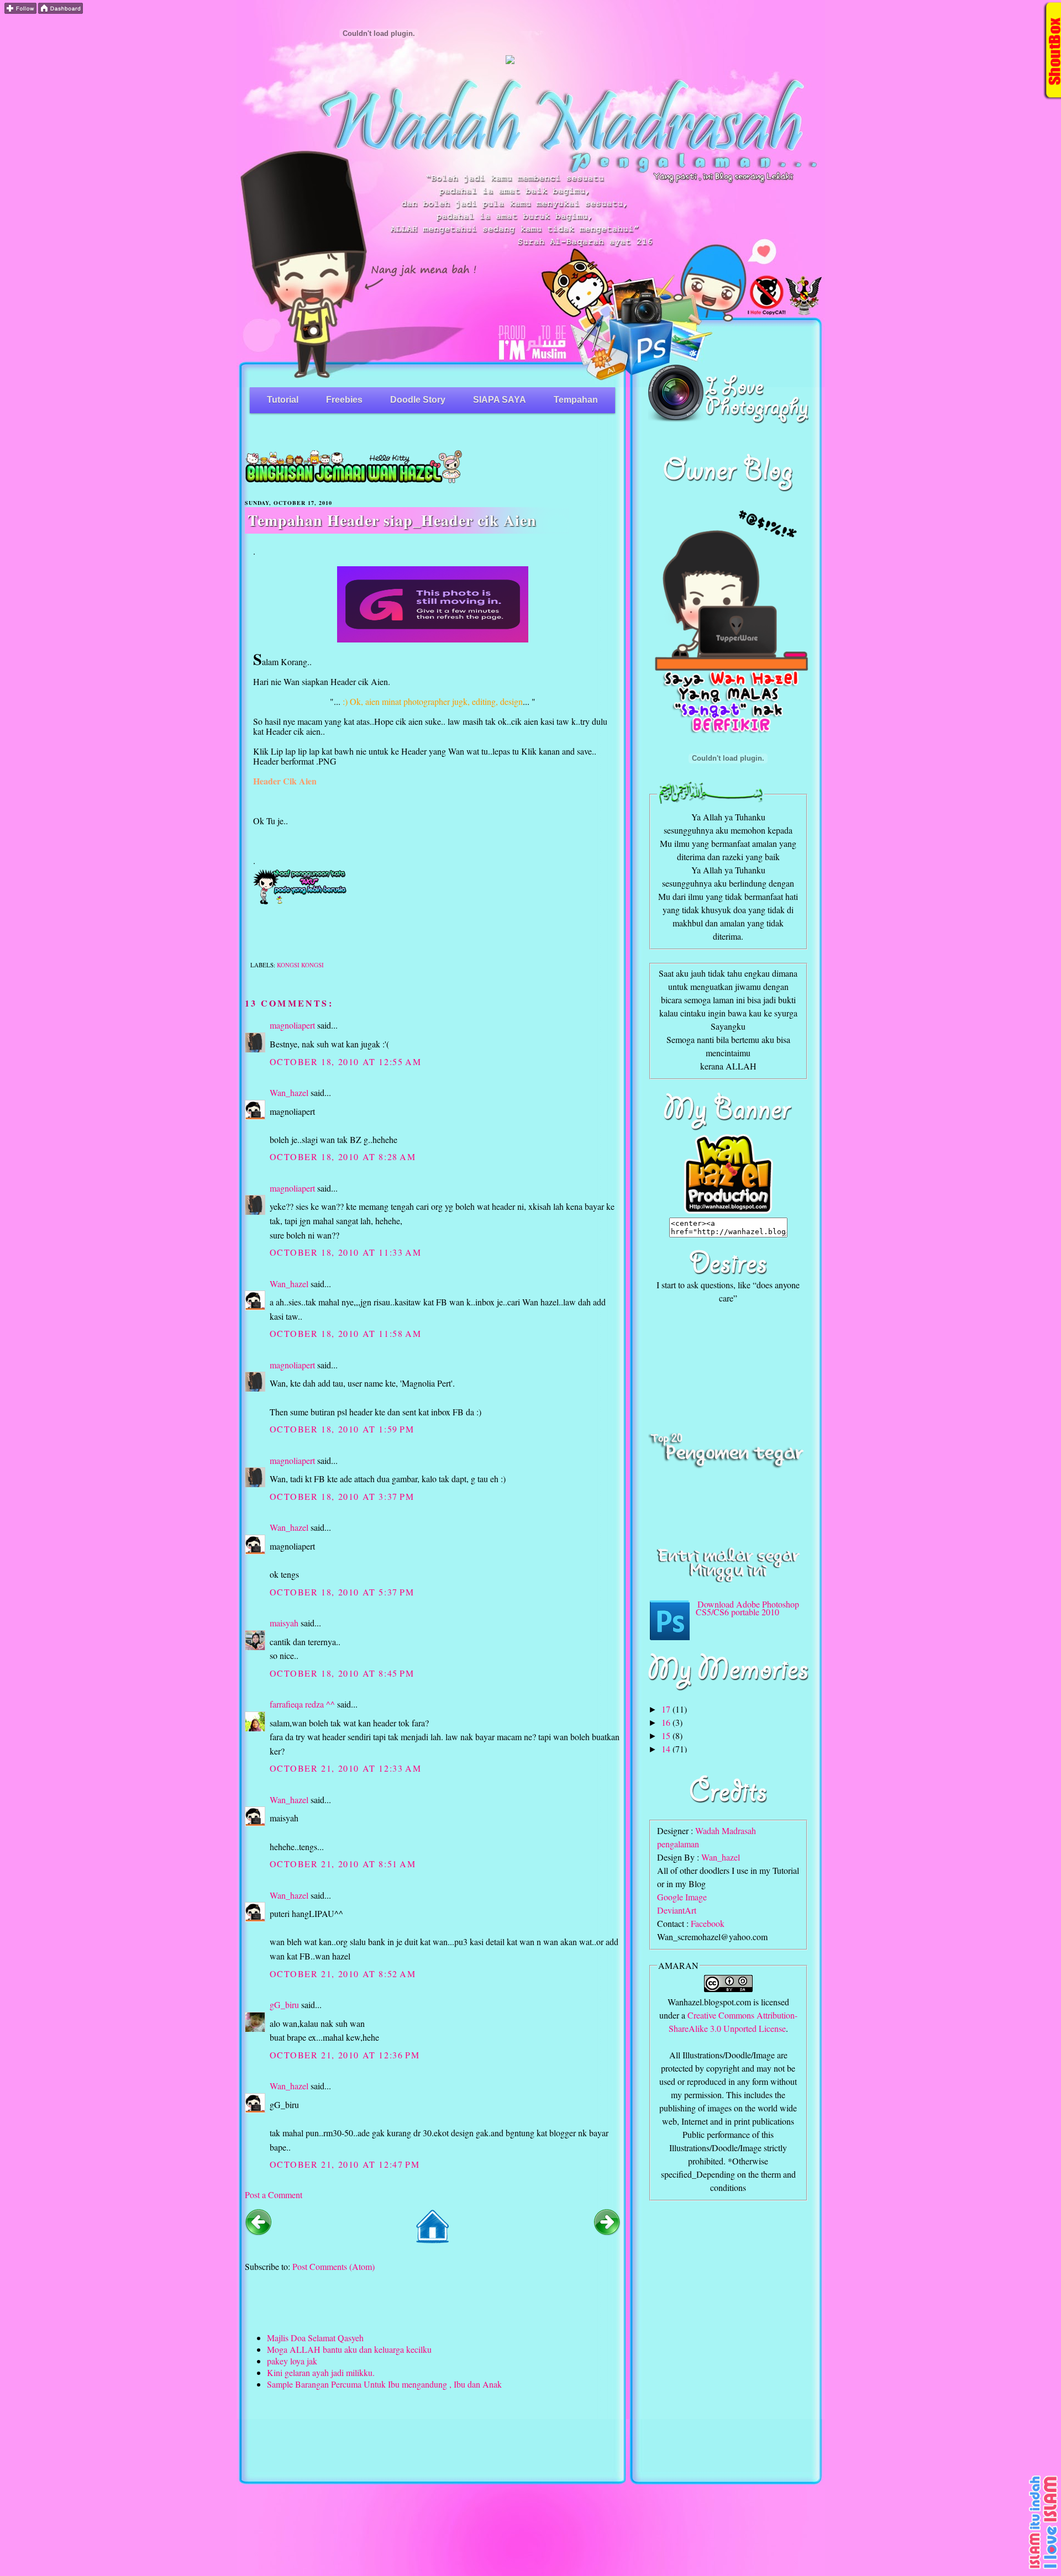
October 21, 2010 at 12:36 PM (345, 2055)
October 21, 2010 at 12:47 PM (345, 2164)
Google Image (682, 1897)
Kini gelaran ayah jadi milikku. (321, 2372)
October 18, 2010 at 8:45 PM (342, 1673)
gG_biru (284, 2005)
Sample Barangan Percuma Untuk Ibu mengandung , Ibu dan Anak (384, 2384)
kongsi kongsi (300, 965)
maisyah (284, 1623)
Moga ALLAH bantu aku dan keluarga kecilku (349, 2349)
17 (667, 1709)
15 (667, 1735)
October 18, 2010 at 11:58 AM (346, 1333)
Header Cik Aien (285, 781)
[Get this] (1044, 2568)
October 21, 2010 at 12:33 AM (346, 1768)
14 (667, 1749)
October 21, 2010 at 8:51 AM (343, 1864)
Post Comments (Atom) (333, 2266)
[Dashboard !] (61, 10)
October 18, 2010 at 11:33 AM (346, 1252)
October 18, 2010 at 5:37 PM (342, 1592)
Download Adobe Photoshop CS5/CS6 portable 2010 (747, 1608)
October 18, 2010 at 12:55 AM (346, 1062)
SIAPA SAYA (500, 400)
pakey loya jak (292, 2361)
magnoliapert (292, 1025)
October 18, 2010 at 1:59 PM (342, 1429)
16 (667, 1722)
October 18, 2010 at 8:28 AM (343, 1157)
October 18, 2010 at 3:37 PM (342, 1496)
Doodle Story (418, 400)
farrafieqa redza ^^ (302, 1704)
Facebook (708, 1923)
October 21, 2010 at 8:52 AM (343, 1974)
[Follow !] (20, 10)
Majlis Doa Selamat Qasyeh (315, 2338)
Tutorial (283, 400)
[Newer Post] (258, 2232)
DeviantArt (677, 1910)
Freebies (344, 400)
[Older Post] (607, 2232)
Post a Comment (274, 2195)
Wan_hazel (289, 1092)
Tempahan (576, 400)
